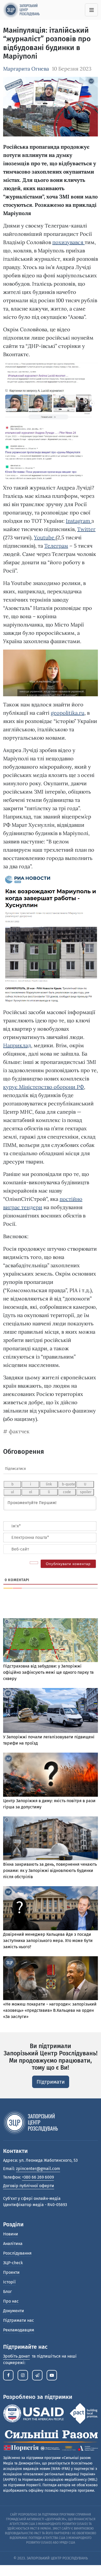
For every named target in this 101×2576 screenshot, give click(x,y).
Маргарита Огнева (26, 69)
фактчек (19, 1431)
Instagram (79, 521)
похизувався (68, 242)
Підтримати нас (19, 2320)
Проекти (11, 2272)
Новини (11, 2234)
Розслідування (17, 2253)
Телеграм (56, 546)
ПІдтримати (51, 2082)
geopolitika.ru (68, 713)
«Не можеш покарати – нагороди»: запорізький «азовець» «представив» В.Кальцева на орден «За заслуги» (50, 2010)
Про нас (11, 2301)
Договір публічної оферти (29, 2186)
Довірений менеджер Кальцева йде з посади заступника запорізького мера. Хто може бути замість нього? (48, 1941)
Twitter (86, 529)
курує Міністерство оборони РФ (44, 1087)
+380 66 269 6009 (38, 2177)
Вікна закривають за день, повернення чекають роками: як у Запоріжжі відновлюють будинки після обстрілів (50, 1871)
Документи (14, 2311)
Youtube (45, 537)
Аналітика (13, 2244)
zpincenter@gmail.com (38, 2169)
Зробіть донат (16, 2356)
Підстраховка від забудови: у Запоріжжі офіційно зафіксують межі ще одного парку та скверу (48, 1672)
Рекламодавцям (19, 2330)
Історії (9, 2282)
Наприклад (17, 1045)
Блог (8, 2292)
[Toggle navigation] (91, 10)
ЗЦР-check (13, 2263)
